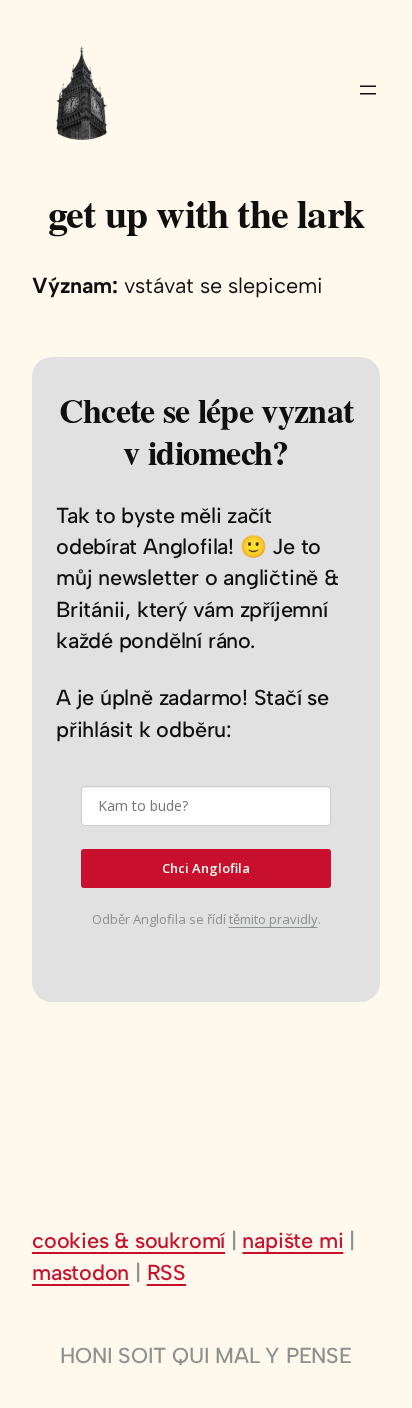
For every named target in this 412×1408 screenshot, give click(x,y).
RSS (166, 1272)
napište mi (292, 1240)
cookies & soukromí (128, 1240)
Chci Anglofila (206, 868)
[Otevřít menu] (368, 90)
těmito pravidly (273, 919)
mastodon (80, 1272)
